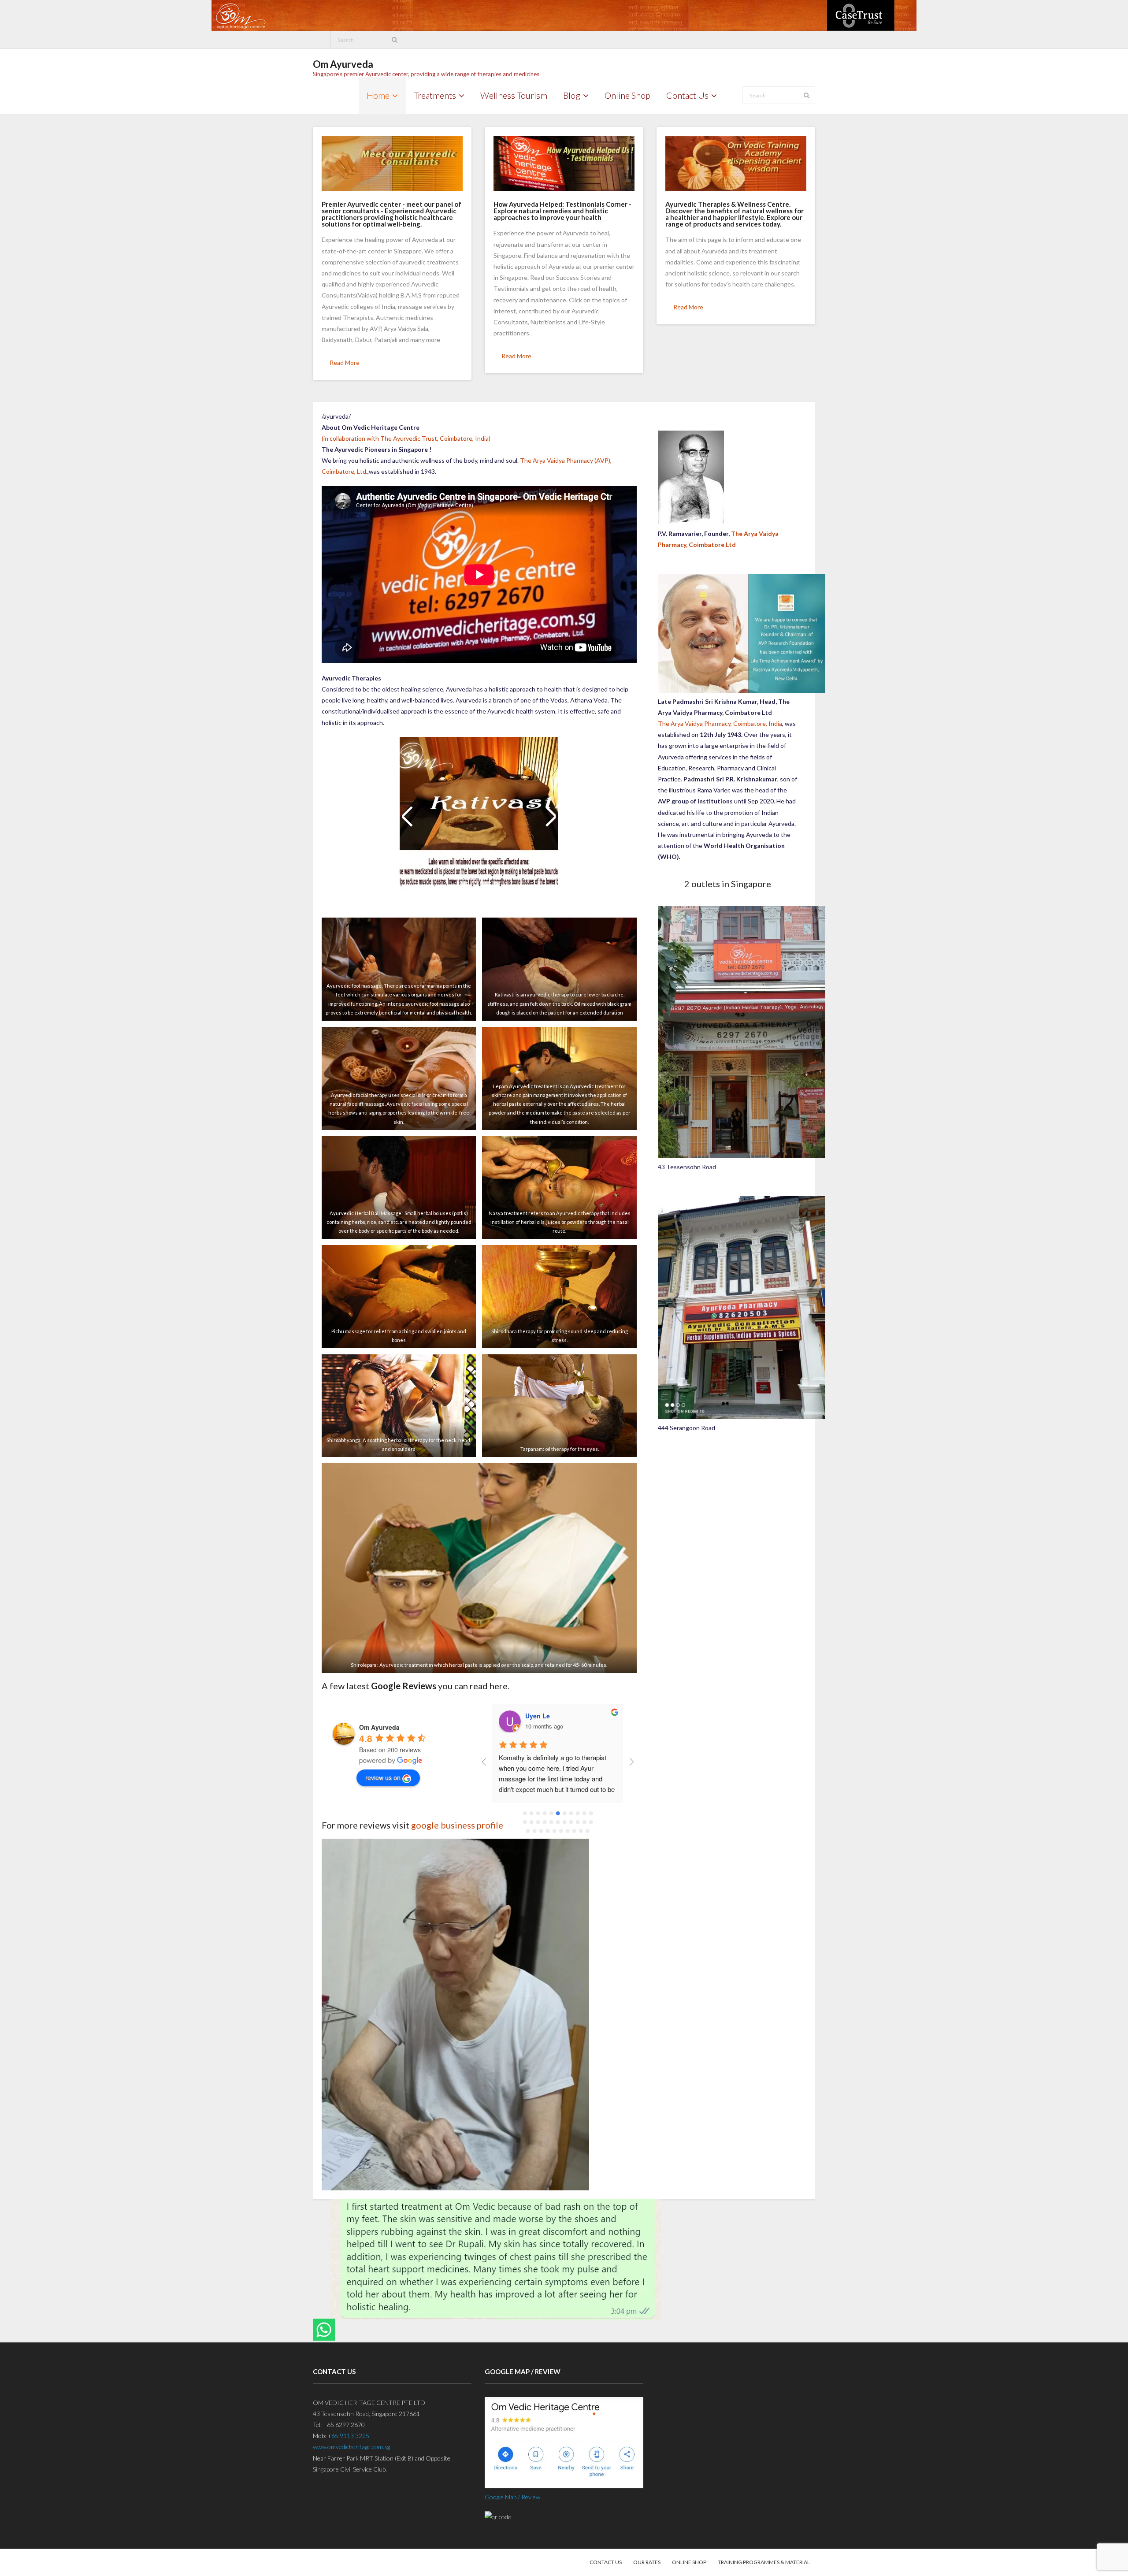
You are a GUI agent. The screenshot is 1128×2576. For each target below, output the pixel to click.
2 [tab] (475, 885)
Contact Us (606, 2562)
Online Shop (689, 2562)
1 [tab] (464, 885)
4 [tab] (497, 885)
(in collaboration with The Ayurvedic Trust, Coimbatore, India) (406, 438)
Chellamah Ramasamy (558, 1716)
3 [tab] (486, 885)
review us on (383, 1777)
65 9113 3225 (350, 2436)
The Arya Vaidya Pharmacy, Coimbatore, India (720, 723)
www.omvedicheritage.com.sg (351, 2447)
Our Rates (647, 2562)
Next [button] (550, 816)
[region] (479, 827)
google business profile (457, 1825)
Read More (345, 362)
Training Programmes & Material (764, 2562)
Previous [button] (408, 816)
